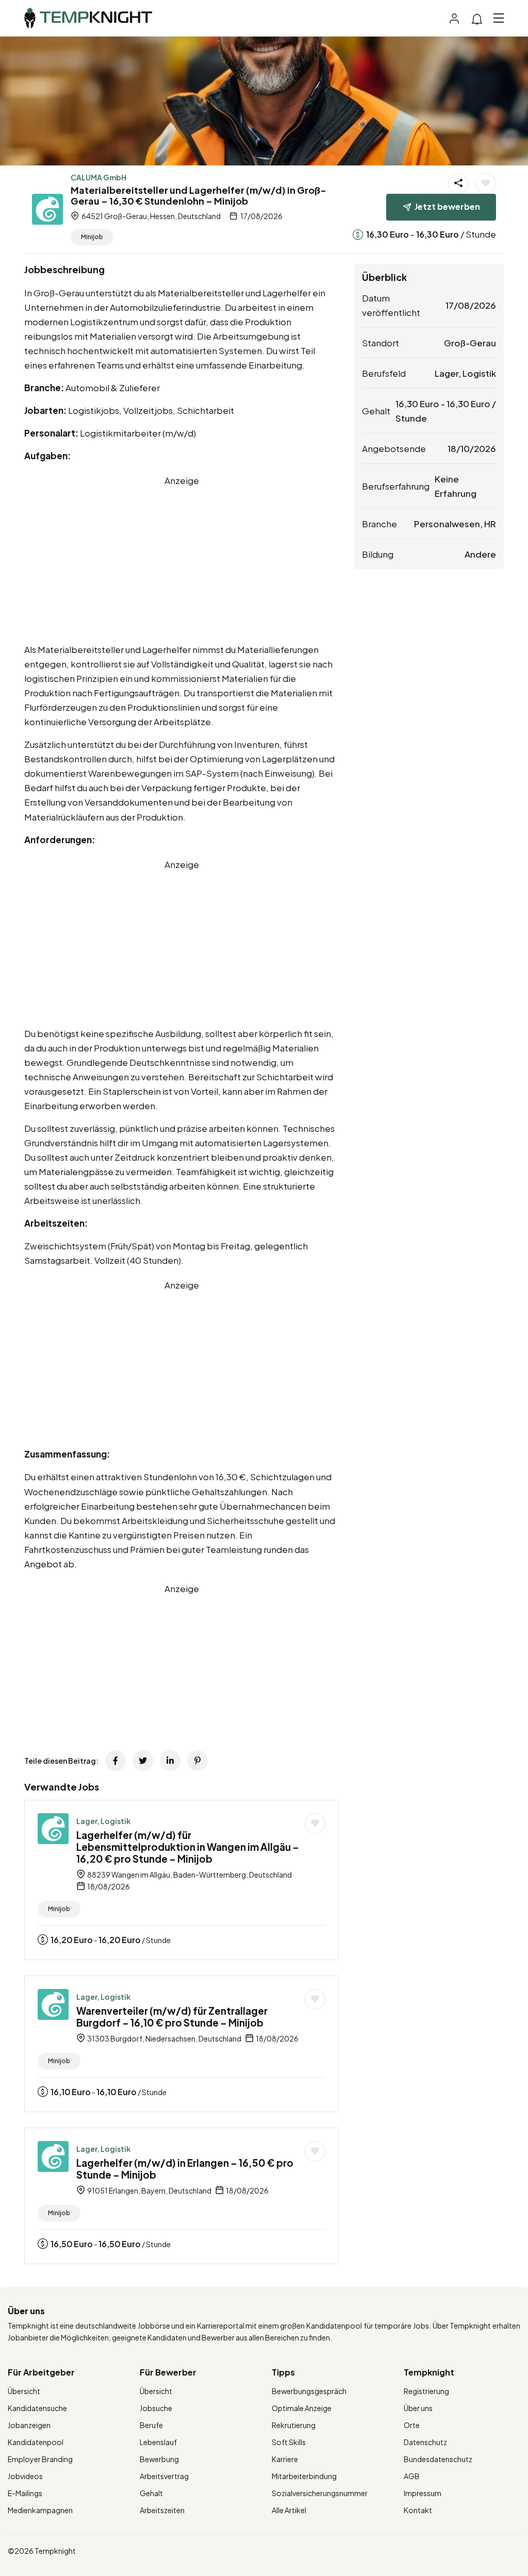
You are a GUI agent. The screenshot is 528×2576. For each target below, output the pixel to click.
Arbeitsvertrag (164, 2476)
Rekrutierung (294, 2425)
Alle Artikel (289, 2510)
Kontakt (418, 2510)
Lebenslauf (158, 2442)
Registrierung (426, 2391)
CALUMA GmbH (98, 177)
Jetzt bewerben (447, 206)
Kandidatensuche (37, 2408)
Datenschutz (425, 2442)
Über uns (418, 2408)
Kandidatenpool (36, 2442)
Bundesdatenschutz (438, 2459)
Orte (412, 2425)
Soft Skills (289, 2442)
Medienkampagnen (40, 2510)
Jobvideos (25, 2476)
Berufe (151, 2425)
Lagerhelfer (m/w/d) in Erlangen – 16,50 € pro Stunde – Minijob (185, 2169)
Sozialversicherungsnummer (320, 2493)
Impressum (423, 2493)
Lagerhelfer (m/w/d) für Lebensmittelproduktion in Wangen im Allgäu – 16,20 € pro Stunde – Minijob (188, 1847)
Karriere (285, 2459)
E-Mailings (25, 2493)
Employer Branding (40, 2459)
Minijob (92, 237)
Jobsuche (156, 2408)
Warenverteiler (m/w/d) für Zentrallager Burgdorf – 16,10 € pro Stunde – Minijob (172, 2017)
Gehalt (151, 2493)
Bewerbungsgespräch (309, 2391)
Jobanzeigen (29, 2425)
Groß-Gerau (470, 343)
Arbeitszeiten (162, 2510)
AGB (412, 2476)
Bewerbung (159, 2459)
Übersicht (24, 2391)
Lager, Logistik (103, 1821)
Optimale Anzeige (302, 2408)
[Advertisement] (181, 560)
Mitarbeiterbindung (304, 2476)
